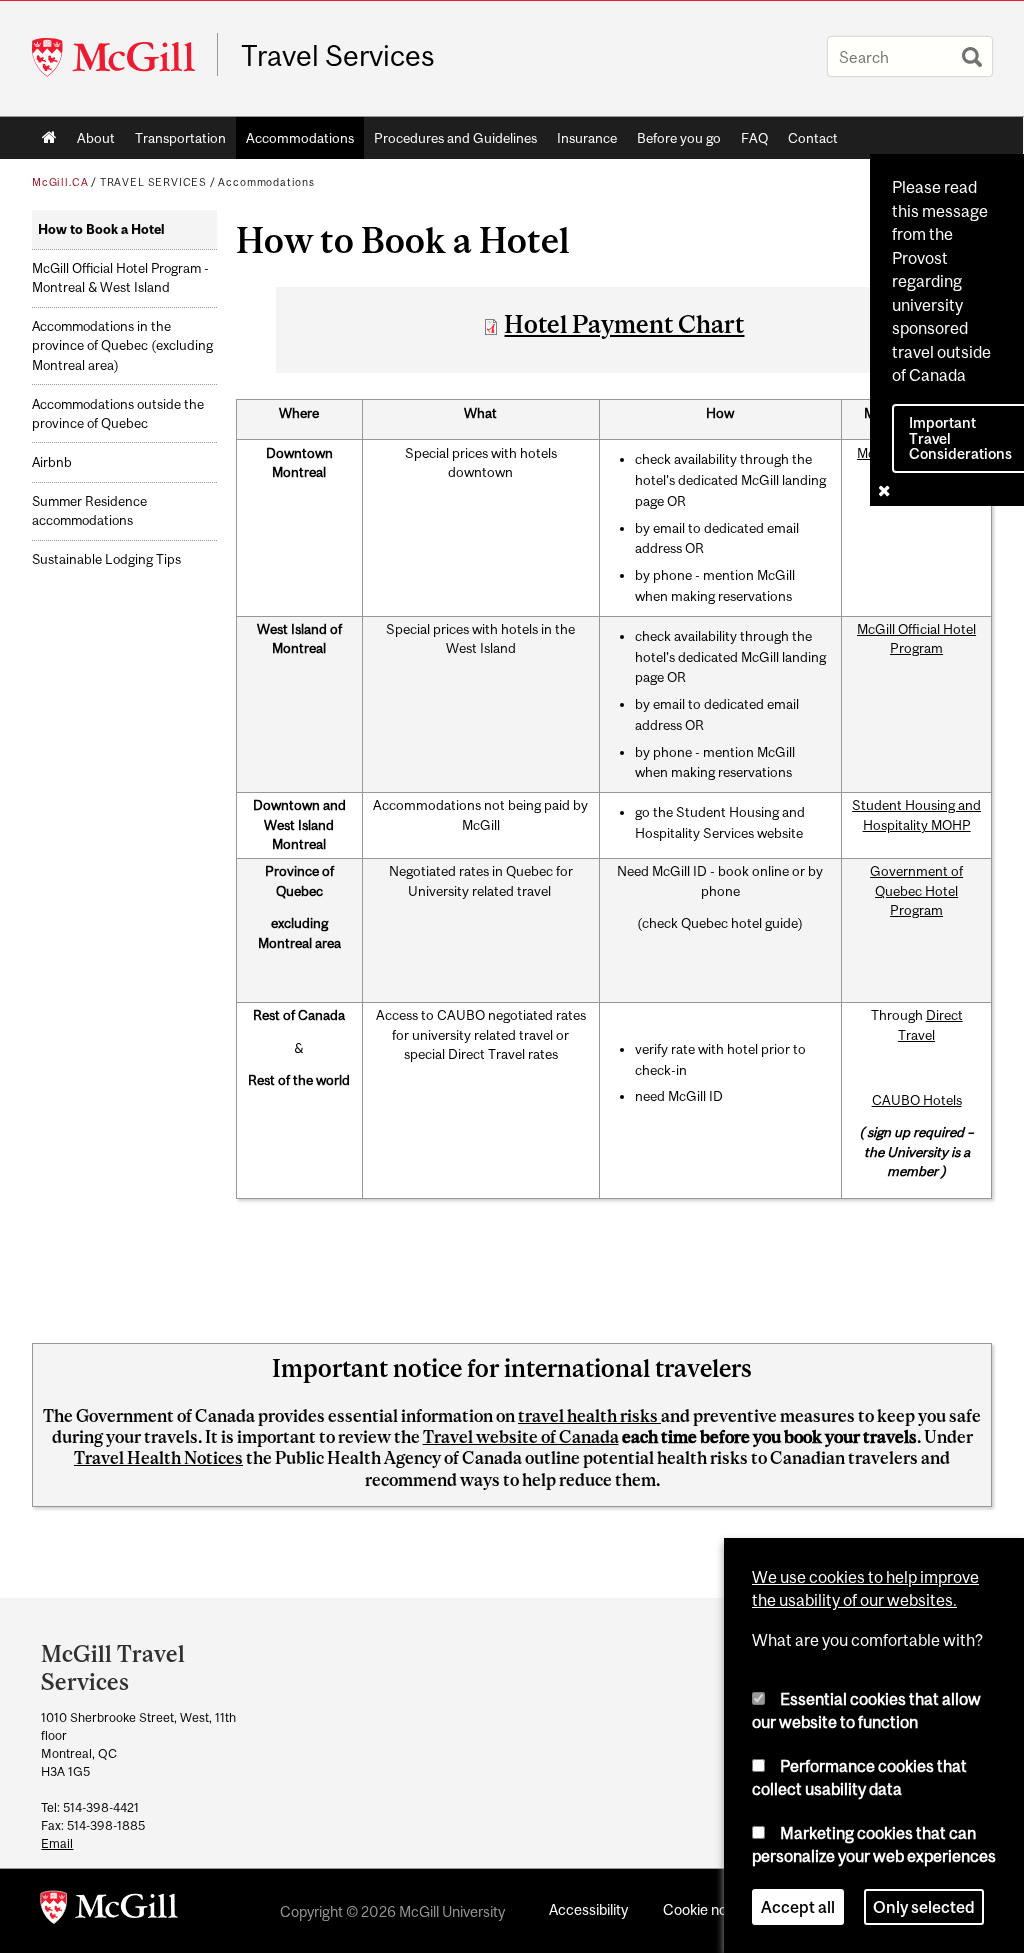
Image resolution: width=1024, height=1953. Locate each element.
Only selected (924, 1907)
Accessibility (588, 1909)
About (96, 138)
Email (57, 1843)
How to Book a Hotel (101, 229)
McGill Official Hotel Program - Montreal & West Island (120, 278)
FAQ (754, 138)
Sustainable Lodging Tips (106, 559)
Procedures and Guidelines (455, 138)
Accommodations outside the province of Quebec (118, 414)
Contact (813, 138)
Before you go (679, 138)
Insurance (587, 138)
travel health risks (589, 1416)
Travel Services (338, 56)
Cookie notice (707, 1909)
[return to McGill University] (109, 1911)
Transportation (180, 138)
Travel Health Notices (158, 1458)
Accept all (798, 1907)
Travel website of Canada (521, 1437)
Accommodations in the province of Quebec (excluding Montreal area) (122, 345)
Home (49, 138)
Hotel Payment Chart (624, 324)
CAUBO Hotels (917, 1100)
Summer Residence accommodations (89, 511)
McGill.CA (60, 182)
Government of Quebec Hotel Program (916, 890)
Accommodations (300, 138)
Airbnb (52, 462)
